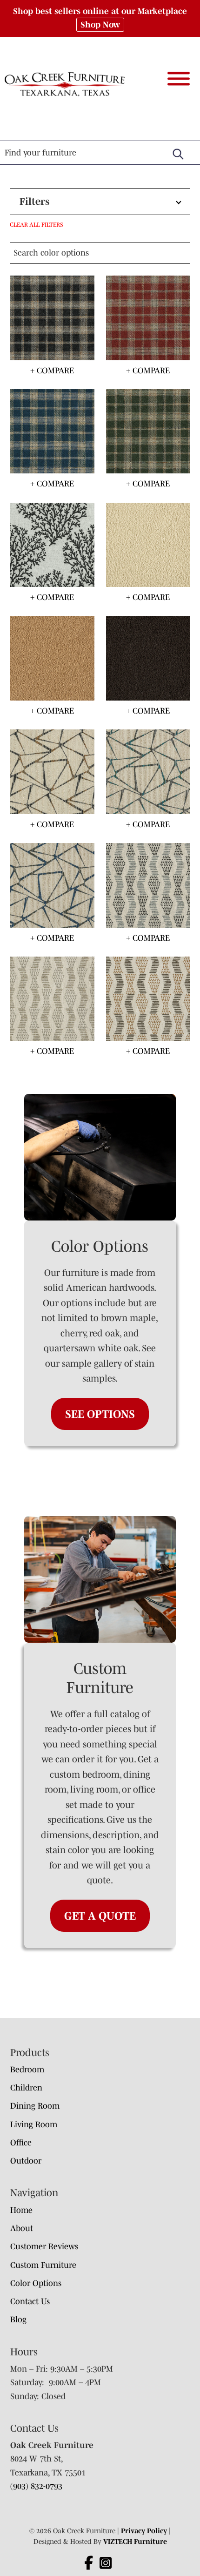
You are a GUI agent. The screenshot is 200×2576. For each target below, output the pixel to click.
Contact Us (30, 2301)
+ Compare (52, 371)
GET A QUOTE (100, 1916)
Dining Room (35, 2106)
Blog (18, 2320)
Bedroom (27, 2070)
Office (21, 2143)
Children (26, 2088)
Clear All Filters (37, 225)
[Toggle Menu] (179, 78)
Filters (34, 201)
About (22, 2228)
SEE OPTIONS (100, 1414)
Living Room (34, 2124)
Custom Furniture (43, 2265)
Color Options (36, 2283)
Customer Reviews (44, 2246)
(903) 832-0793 (36, 2486)
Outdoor (26, 2161)
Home (21, 2210)
